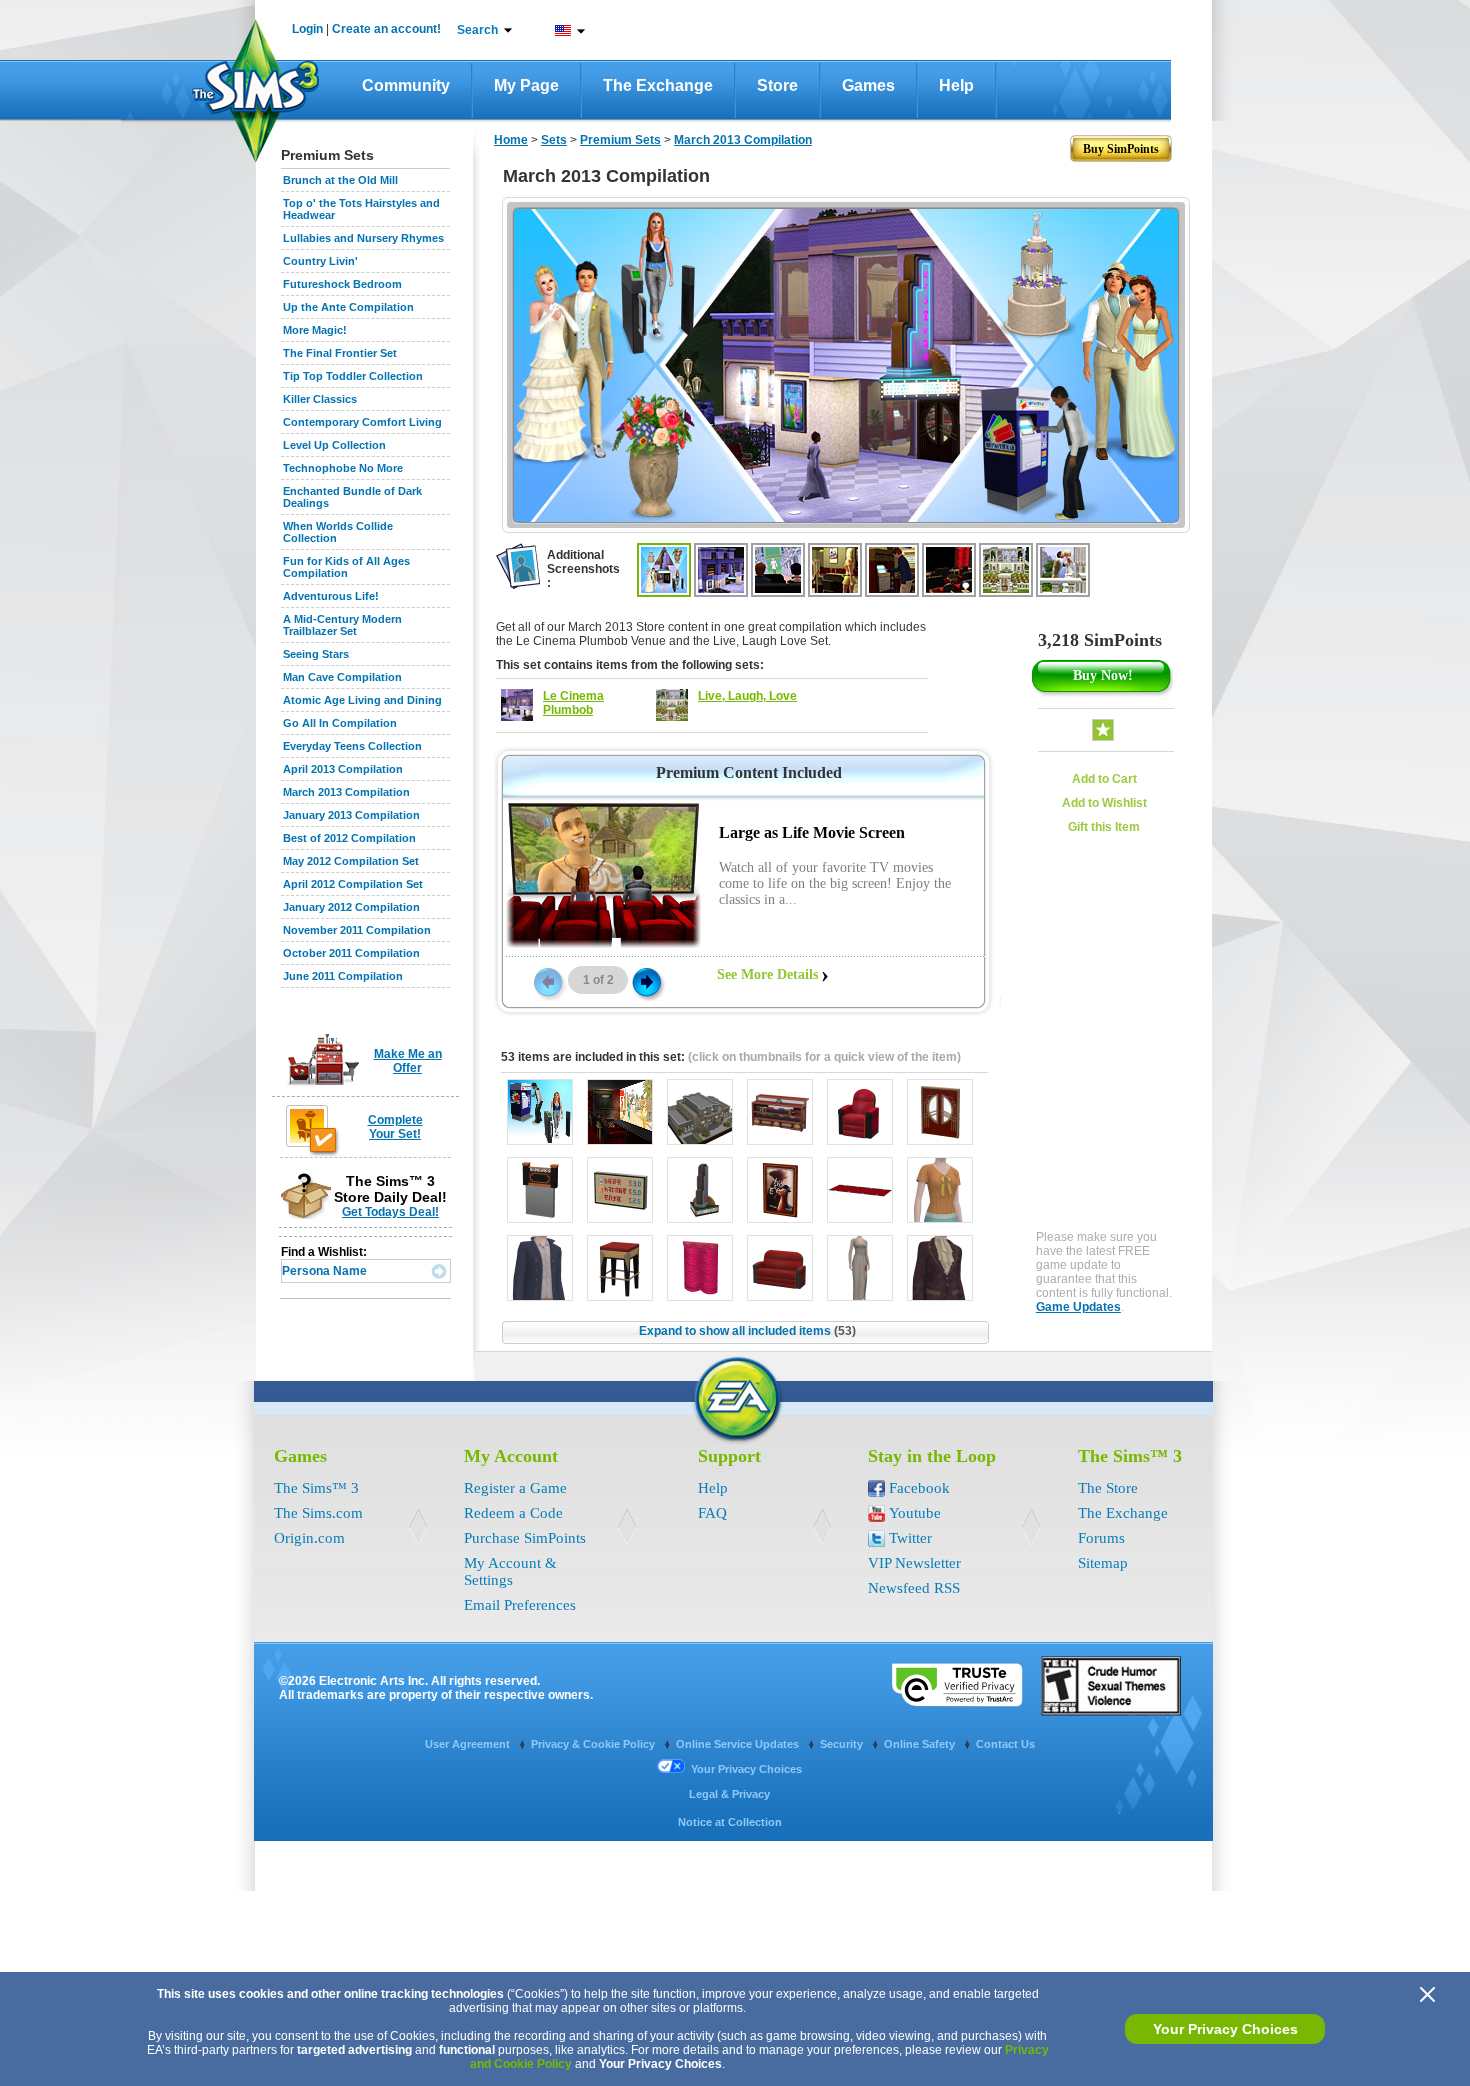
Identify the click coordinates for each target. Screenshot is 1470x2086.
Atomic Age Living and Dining (362, 700)
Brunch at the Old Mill (340, 180)
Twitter (910, 1538)
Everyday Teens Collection (352, 746)
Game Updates (1078, 1307)
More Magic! (315, 330)
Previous (547, 981)
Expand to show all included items (747, 1331)
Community (406, 85)
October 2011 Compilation (351, 953)
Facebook (919, 1488)
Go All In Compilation (340, 723)
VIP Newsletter (914, 1563)
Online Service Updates (739, 1744)
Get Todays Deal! (390, 1212)
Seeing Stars (316, 654)
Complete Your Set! (395, 1127)
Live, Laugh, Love (747, 696)
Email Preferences (520, 1605)
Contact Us (1005, 1744)
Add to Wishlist (1104, 803)
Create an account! (386, 29)
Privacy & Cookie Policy (594, 1744)
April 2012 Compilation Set (353, 884)
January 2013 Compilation (351, 815)
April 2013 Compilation (343, 769)
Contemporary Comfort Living (362, 422)
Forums (1101, 1538)
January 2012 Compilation (351, 907)
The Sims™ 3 (316, 1488)
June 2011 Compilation (343, 976)
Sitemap (1103, 1563)
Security (843, 1744)
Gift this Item (1104, 827)
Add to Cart (1104, 779)
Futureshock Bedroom (342, 284)
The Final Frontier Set (340, 353)
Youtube (915, 1513)
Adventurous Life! (331, 596)
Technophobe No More (343, 468)
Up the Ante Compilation (348, 307)
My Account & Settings (510, 1571)
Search (477, 30)
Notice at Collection (730, 1822)
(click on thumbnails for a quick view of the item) (824, 1057)
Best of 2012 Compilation (349, 838)
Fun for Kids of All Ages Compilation (346, 567)
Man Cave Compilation (342, 677)
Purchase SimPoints (525, 1538)
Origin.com (309, 1538)
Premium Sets (620, 140)
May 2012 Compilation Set (351, 861)
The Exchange (658, 85)
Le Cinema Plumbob (573, 703)
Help (956, 85)
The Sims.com (318, 1513)
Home (511, 140)
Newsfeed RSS (914, 1588)
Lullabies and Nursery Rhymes (363, 238)
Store (777, 85)
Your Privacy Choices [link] (746, 1769)
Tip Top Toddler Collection (353, 376)
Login (307, 29)
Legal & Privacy (729, 1794)
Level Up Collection (334, 445)
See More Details (767, 974)
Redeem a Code (513, 1513)
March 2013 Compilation (346, 792)
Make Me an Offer (408, 1061)
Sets (554, 140)
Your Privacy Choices (1225, 2029)
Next (647, 981)
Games (868, 85)
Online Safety (921, 1744)
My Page (526, 85)
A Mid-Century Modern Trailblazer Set (342, 625)
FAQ (712, 1513)
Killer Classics (320, 399)
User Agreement (469, 1744)
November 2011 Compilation (357, 930)
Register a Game (515, 1488)
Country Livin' (320, 261)
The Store (1108, 1488)
